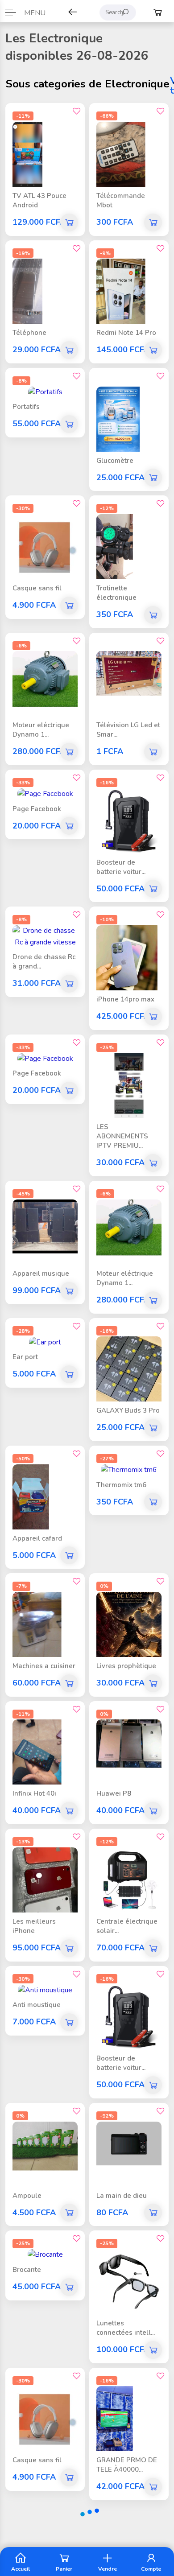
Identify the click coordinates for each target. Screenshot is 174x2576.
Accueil (21, 2568)
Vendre (108, 2568)
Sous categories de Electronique (88, 84)
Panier (64, 2568)
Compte (151, 2568)
